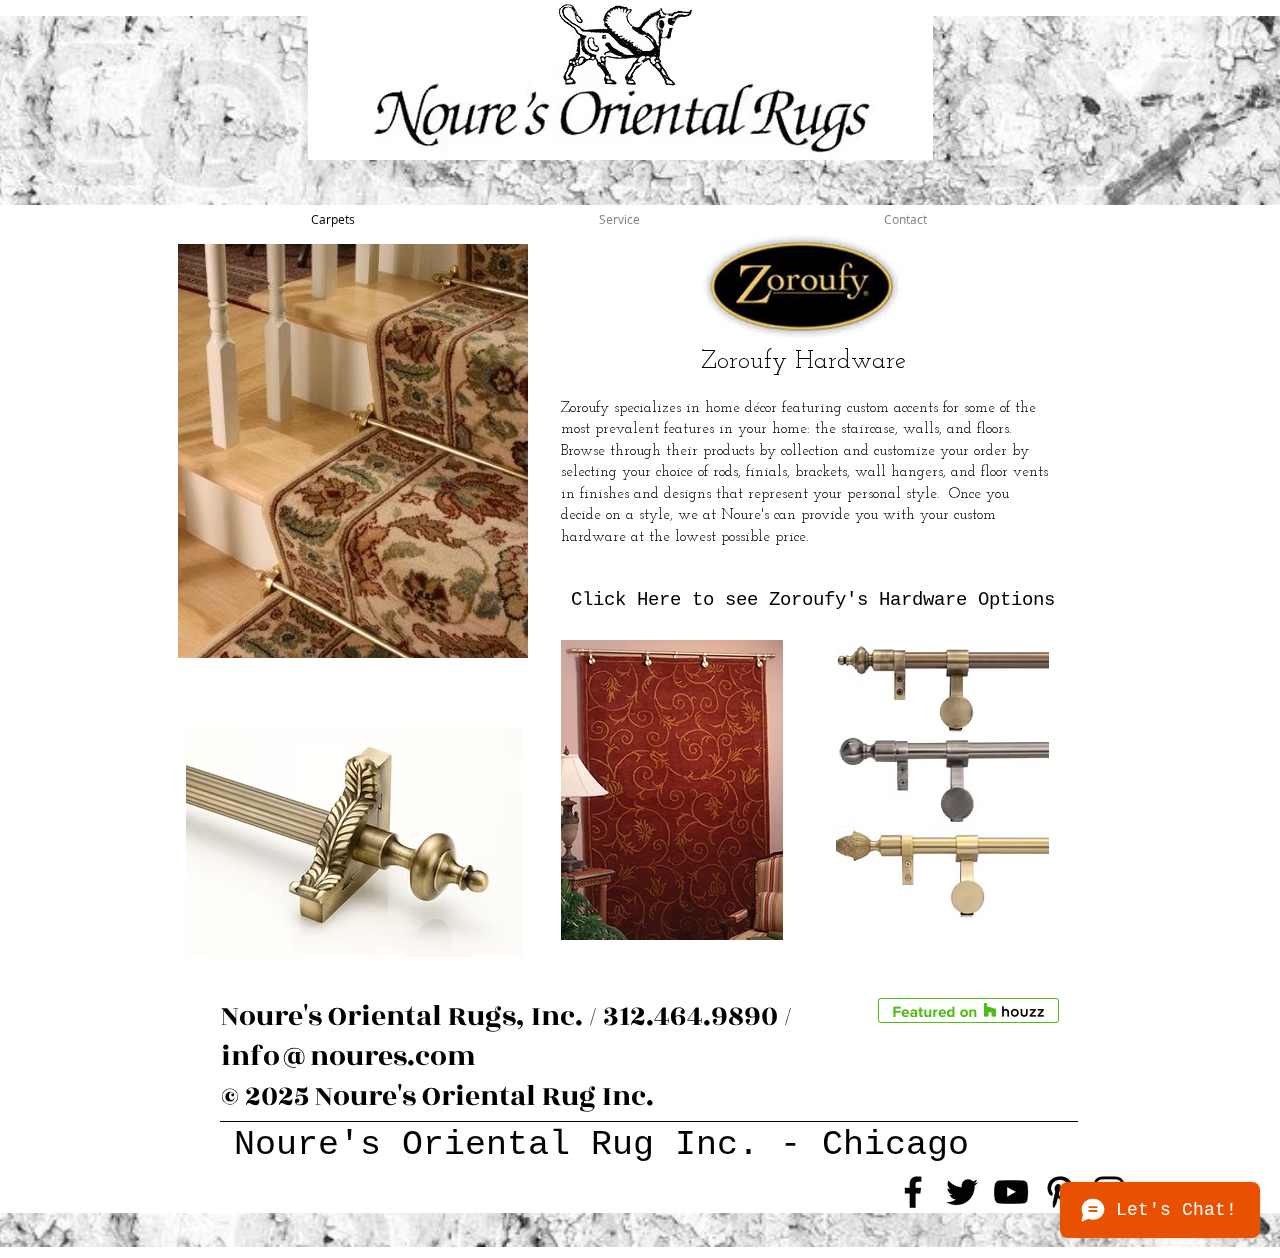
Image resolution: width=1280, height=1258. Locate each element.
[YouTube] (1011, 1192)
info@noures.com (348, 1056)
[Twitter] (962, 1192)
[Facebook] (913, 1192)
